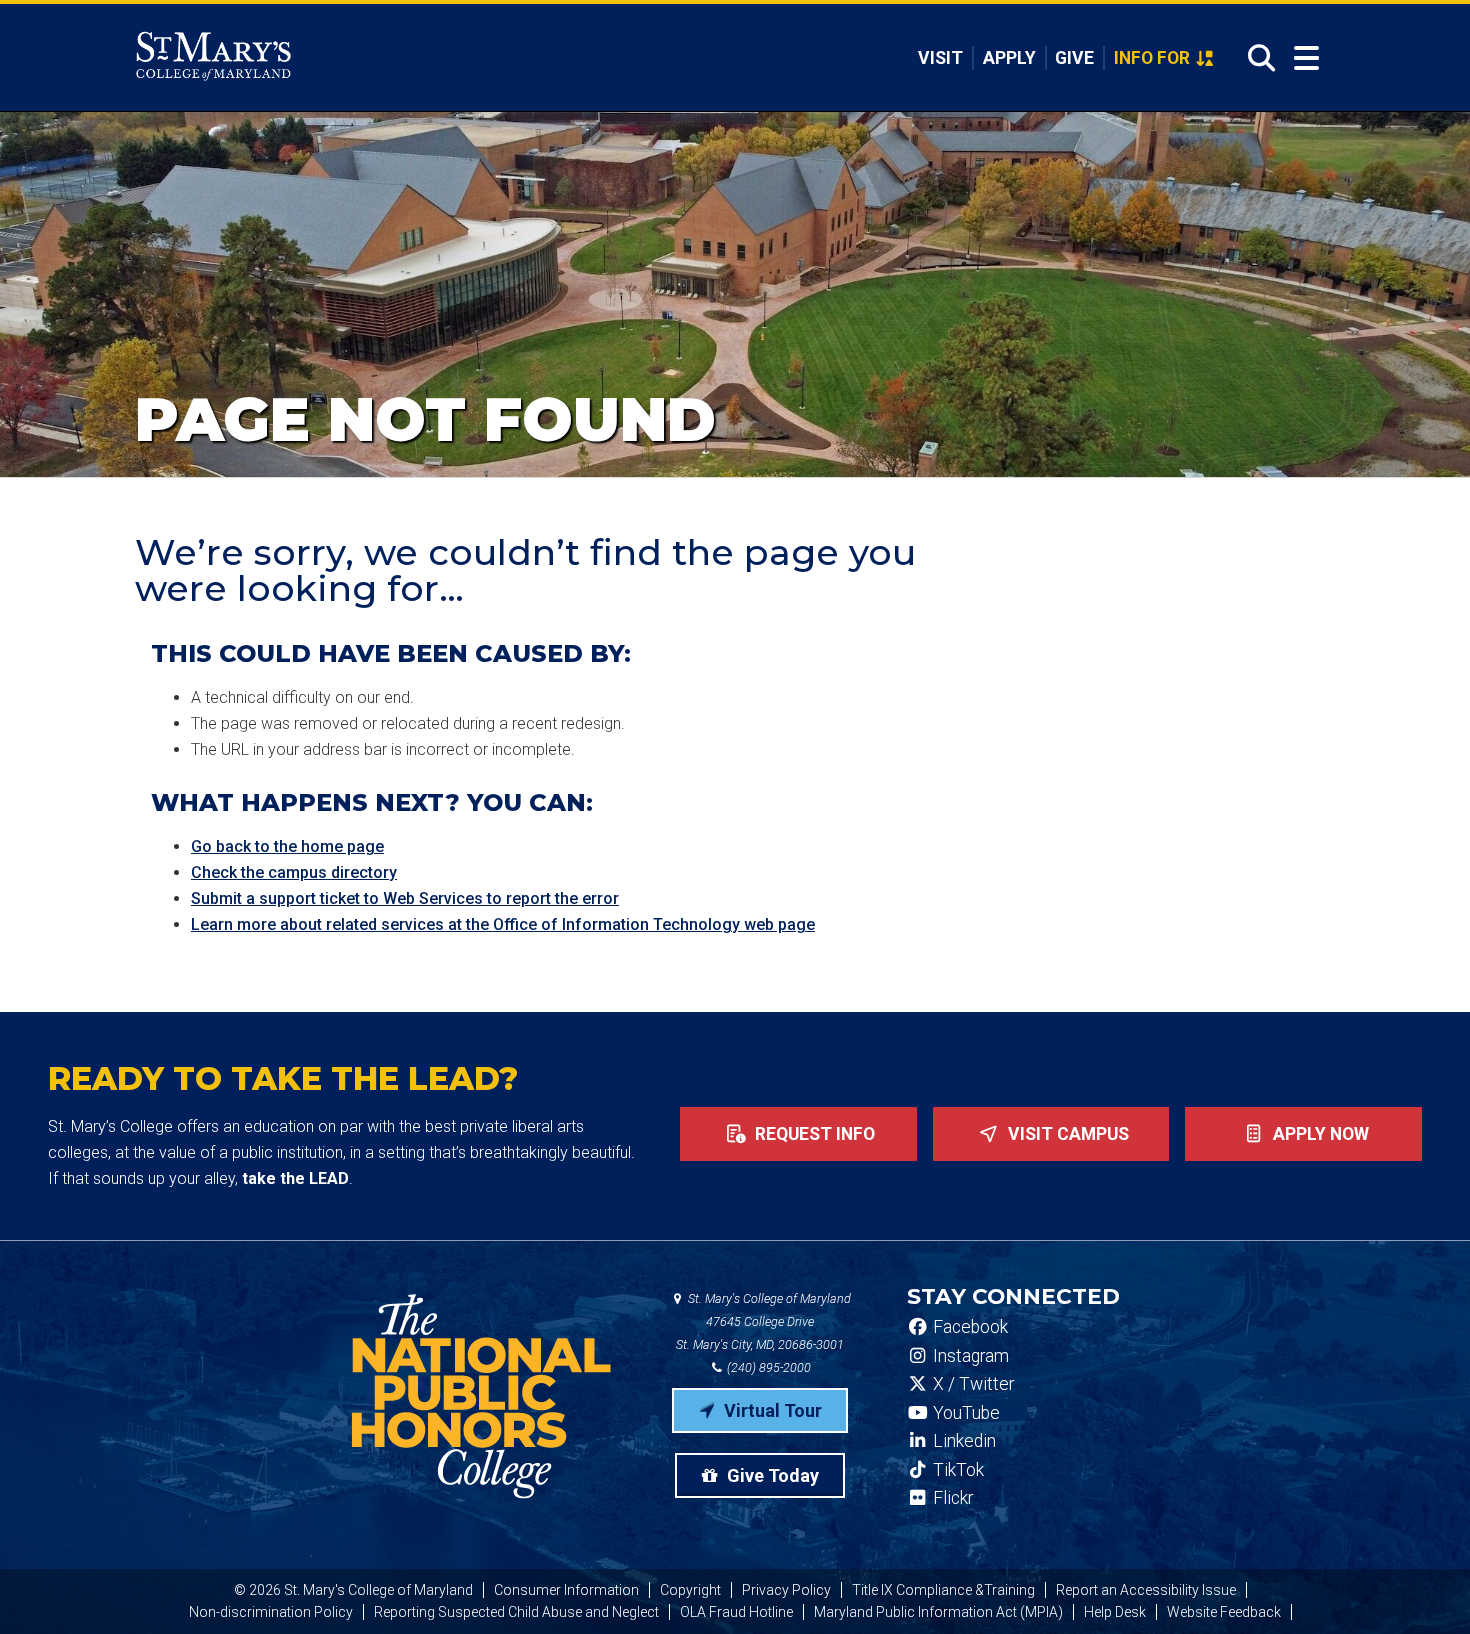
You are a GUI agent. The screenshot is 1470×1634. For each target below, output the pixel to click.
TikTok (956, 1470)
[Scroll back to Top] (1422, 1586)
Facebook (968, 1327)
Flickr (951, 1498)
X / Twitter (971, 1384)
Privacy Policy (786, 1590)
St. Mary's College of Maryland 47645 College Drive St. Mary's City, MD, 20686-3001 (763, 1321)
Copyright (690, 1590)
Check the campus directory (294, 872)
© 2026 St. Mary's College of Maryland (353, 1590)
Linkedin (962, 1441)
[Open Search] (1255, 58)
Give (1074, 58)
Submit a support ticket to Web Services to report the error (405, 898)
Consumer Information (566, 1590)
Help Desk (1115, 1612)
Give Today (771, 1475)
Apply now (1319, 1134)
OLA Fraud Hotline (736, 1612)
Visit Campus (1066, 1134)
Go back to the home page (287, 846)
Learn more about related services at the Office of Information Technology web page (503, 924)
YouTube (964, 1413)
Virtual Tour (771, 1410)
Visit (940, 58)
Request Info (813, 1134)
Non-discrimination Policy (271, 1612)
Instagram (969, 1356)
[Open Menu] (1306, 58)
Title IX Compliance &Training (943, 1590)
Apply (1009, 58)
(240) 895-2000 (767, 1367)
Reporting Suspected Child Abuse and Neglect (516, 1612)
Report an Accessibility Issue (1146, 1590)
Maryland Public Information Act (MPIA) (938, 1612)
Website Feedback (1224, 1612)
